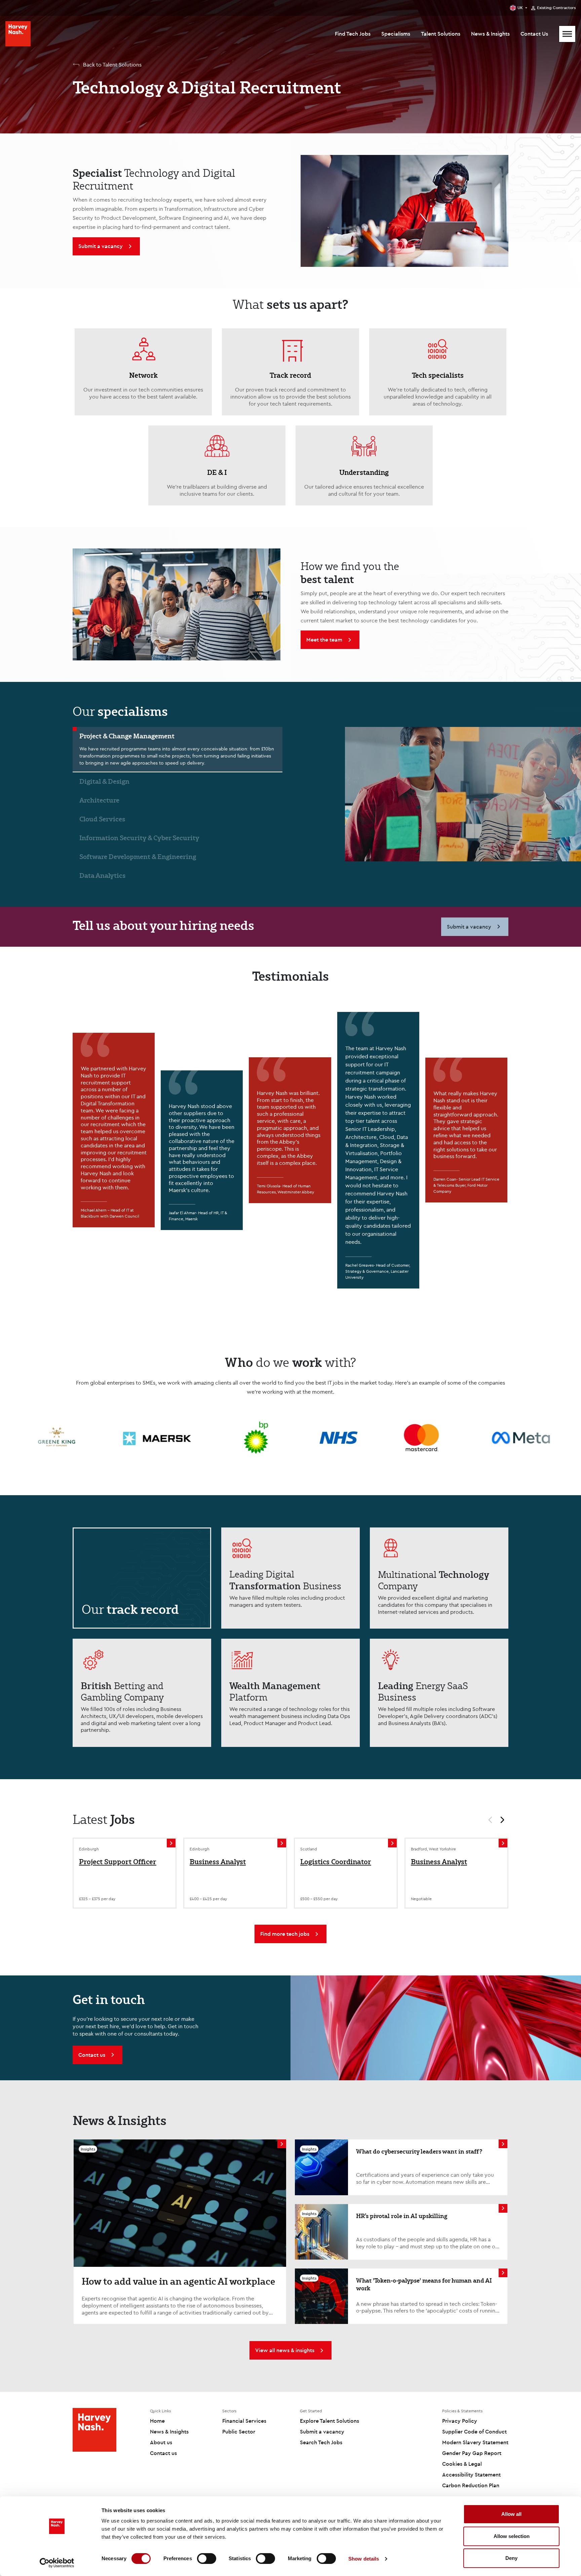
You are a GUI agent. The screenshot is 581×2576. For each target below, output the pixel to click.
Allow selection (512, 2536)
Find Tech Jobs (353, 34)
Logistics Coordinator (336, 1862)
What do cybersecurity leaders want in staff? (419, 2151)
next (505, 1821)
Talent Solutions (441, 34)
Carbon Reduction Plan (471, 2485)
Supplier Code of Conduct (474, 2431)
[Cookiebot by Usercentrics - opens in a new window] (57, 2563)
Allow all (511, 2514)
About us (161, 2442)
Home (157, 2421)
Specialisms (396, 34)
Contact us (163, 2453)
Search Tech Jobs (321, 2442)
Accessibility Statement (471, 2475)
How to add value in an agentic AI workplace (178, 2281)
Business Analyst (218, 1862)
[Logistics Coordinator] (392, 1843)
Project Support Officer (118, 1862)
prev (487, 1821)
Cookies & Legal (462, 2464)
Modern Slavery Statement (475, 2442)
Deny (511, 2558)
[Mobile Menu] (567, 34)
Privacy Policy (460, 2421)
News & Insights (490, 34)
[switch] (207, 2559)
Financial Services (244, 2421)
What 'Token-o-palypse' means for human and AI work (424, 2284)
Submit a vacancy (322, 2431)
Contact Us (534, 34)
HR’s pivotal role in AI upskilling (402, 2216)
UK (520, 8)
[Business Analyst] (282, 1843)
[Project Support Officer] (171, 1843)
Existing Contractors (556, 8)
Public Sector (239, 2431)
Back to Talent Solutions (112, 65)
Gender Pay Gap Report (472, 2453)
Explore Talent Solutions (330, 2421)
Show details (364, 2559)
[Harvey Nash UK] (18, 34)
